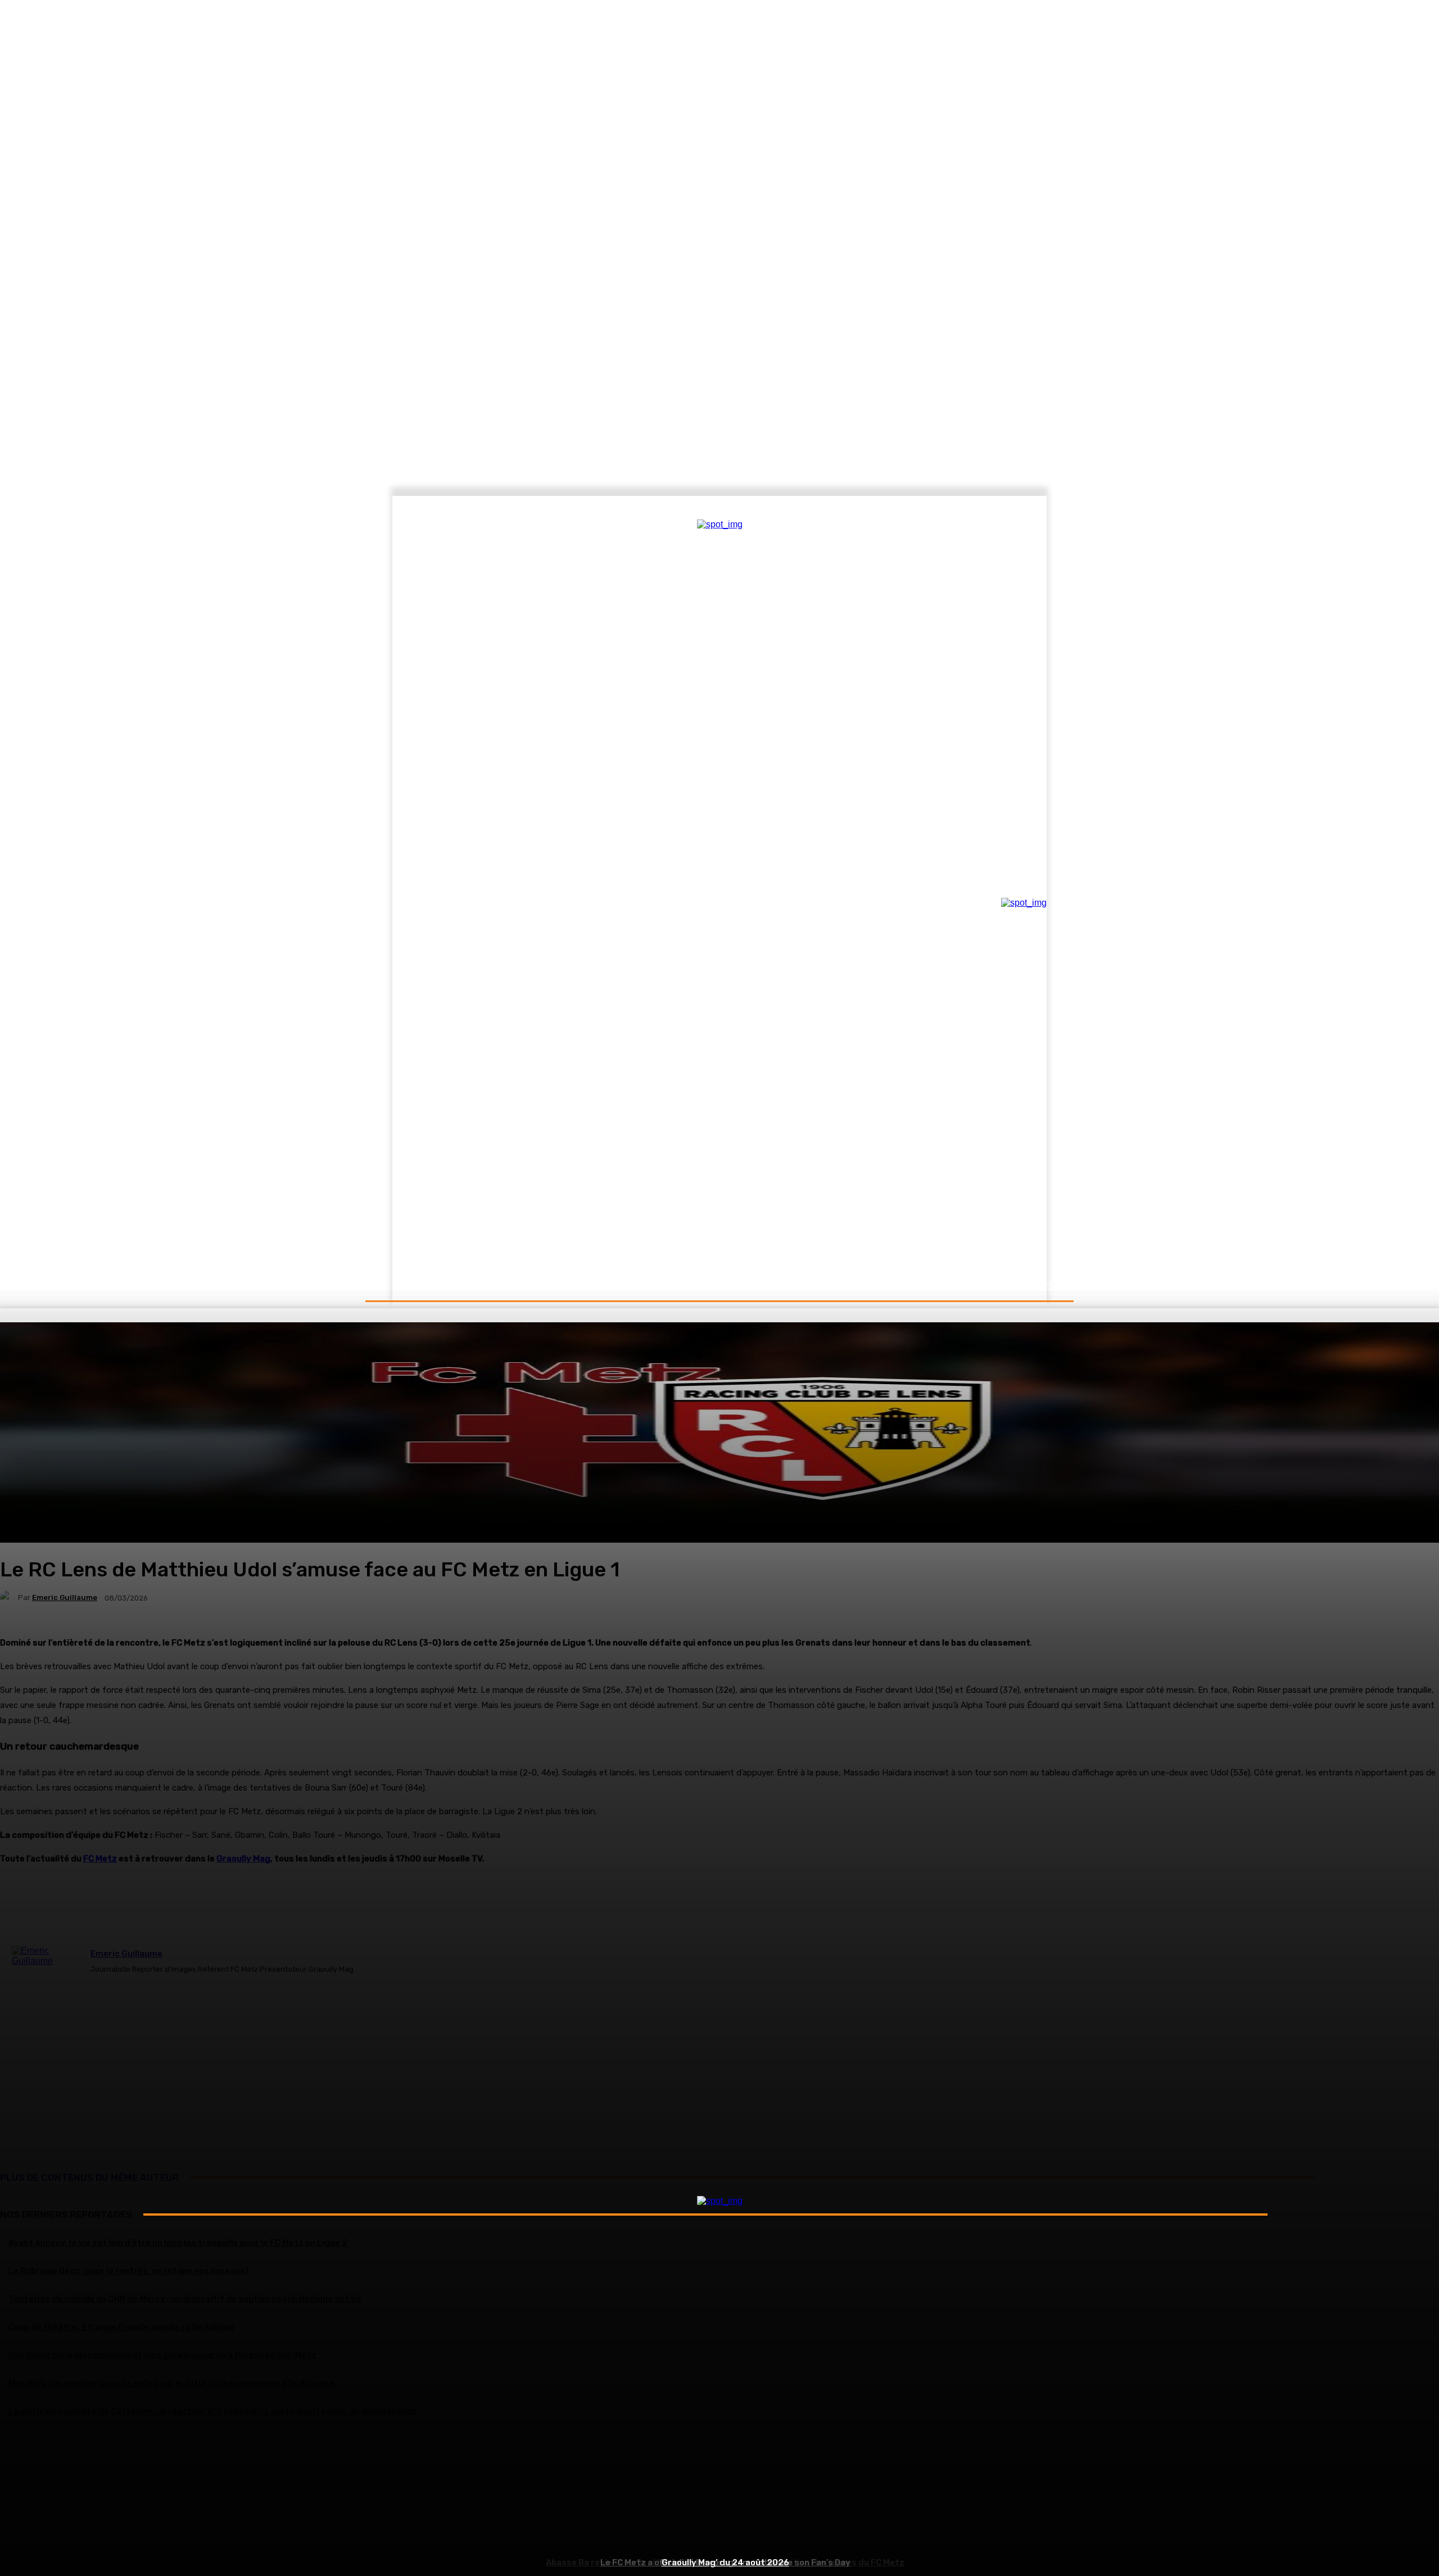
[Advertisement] (719, 2495)
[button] (1047, 1287)
